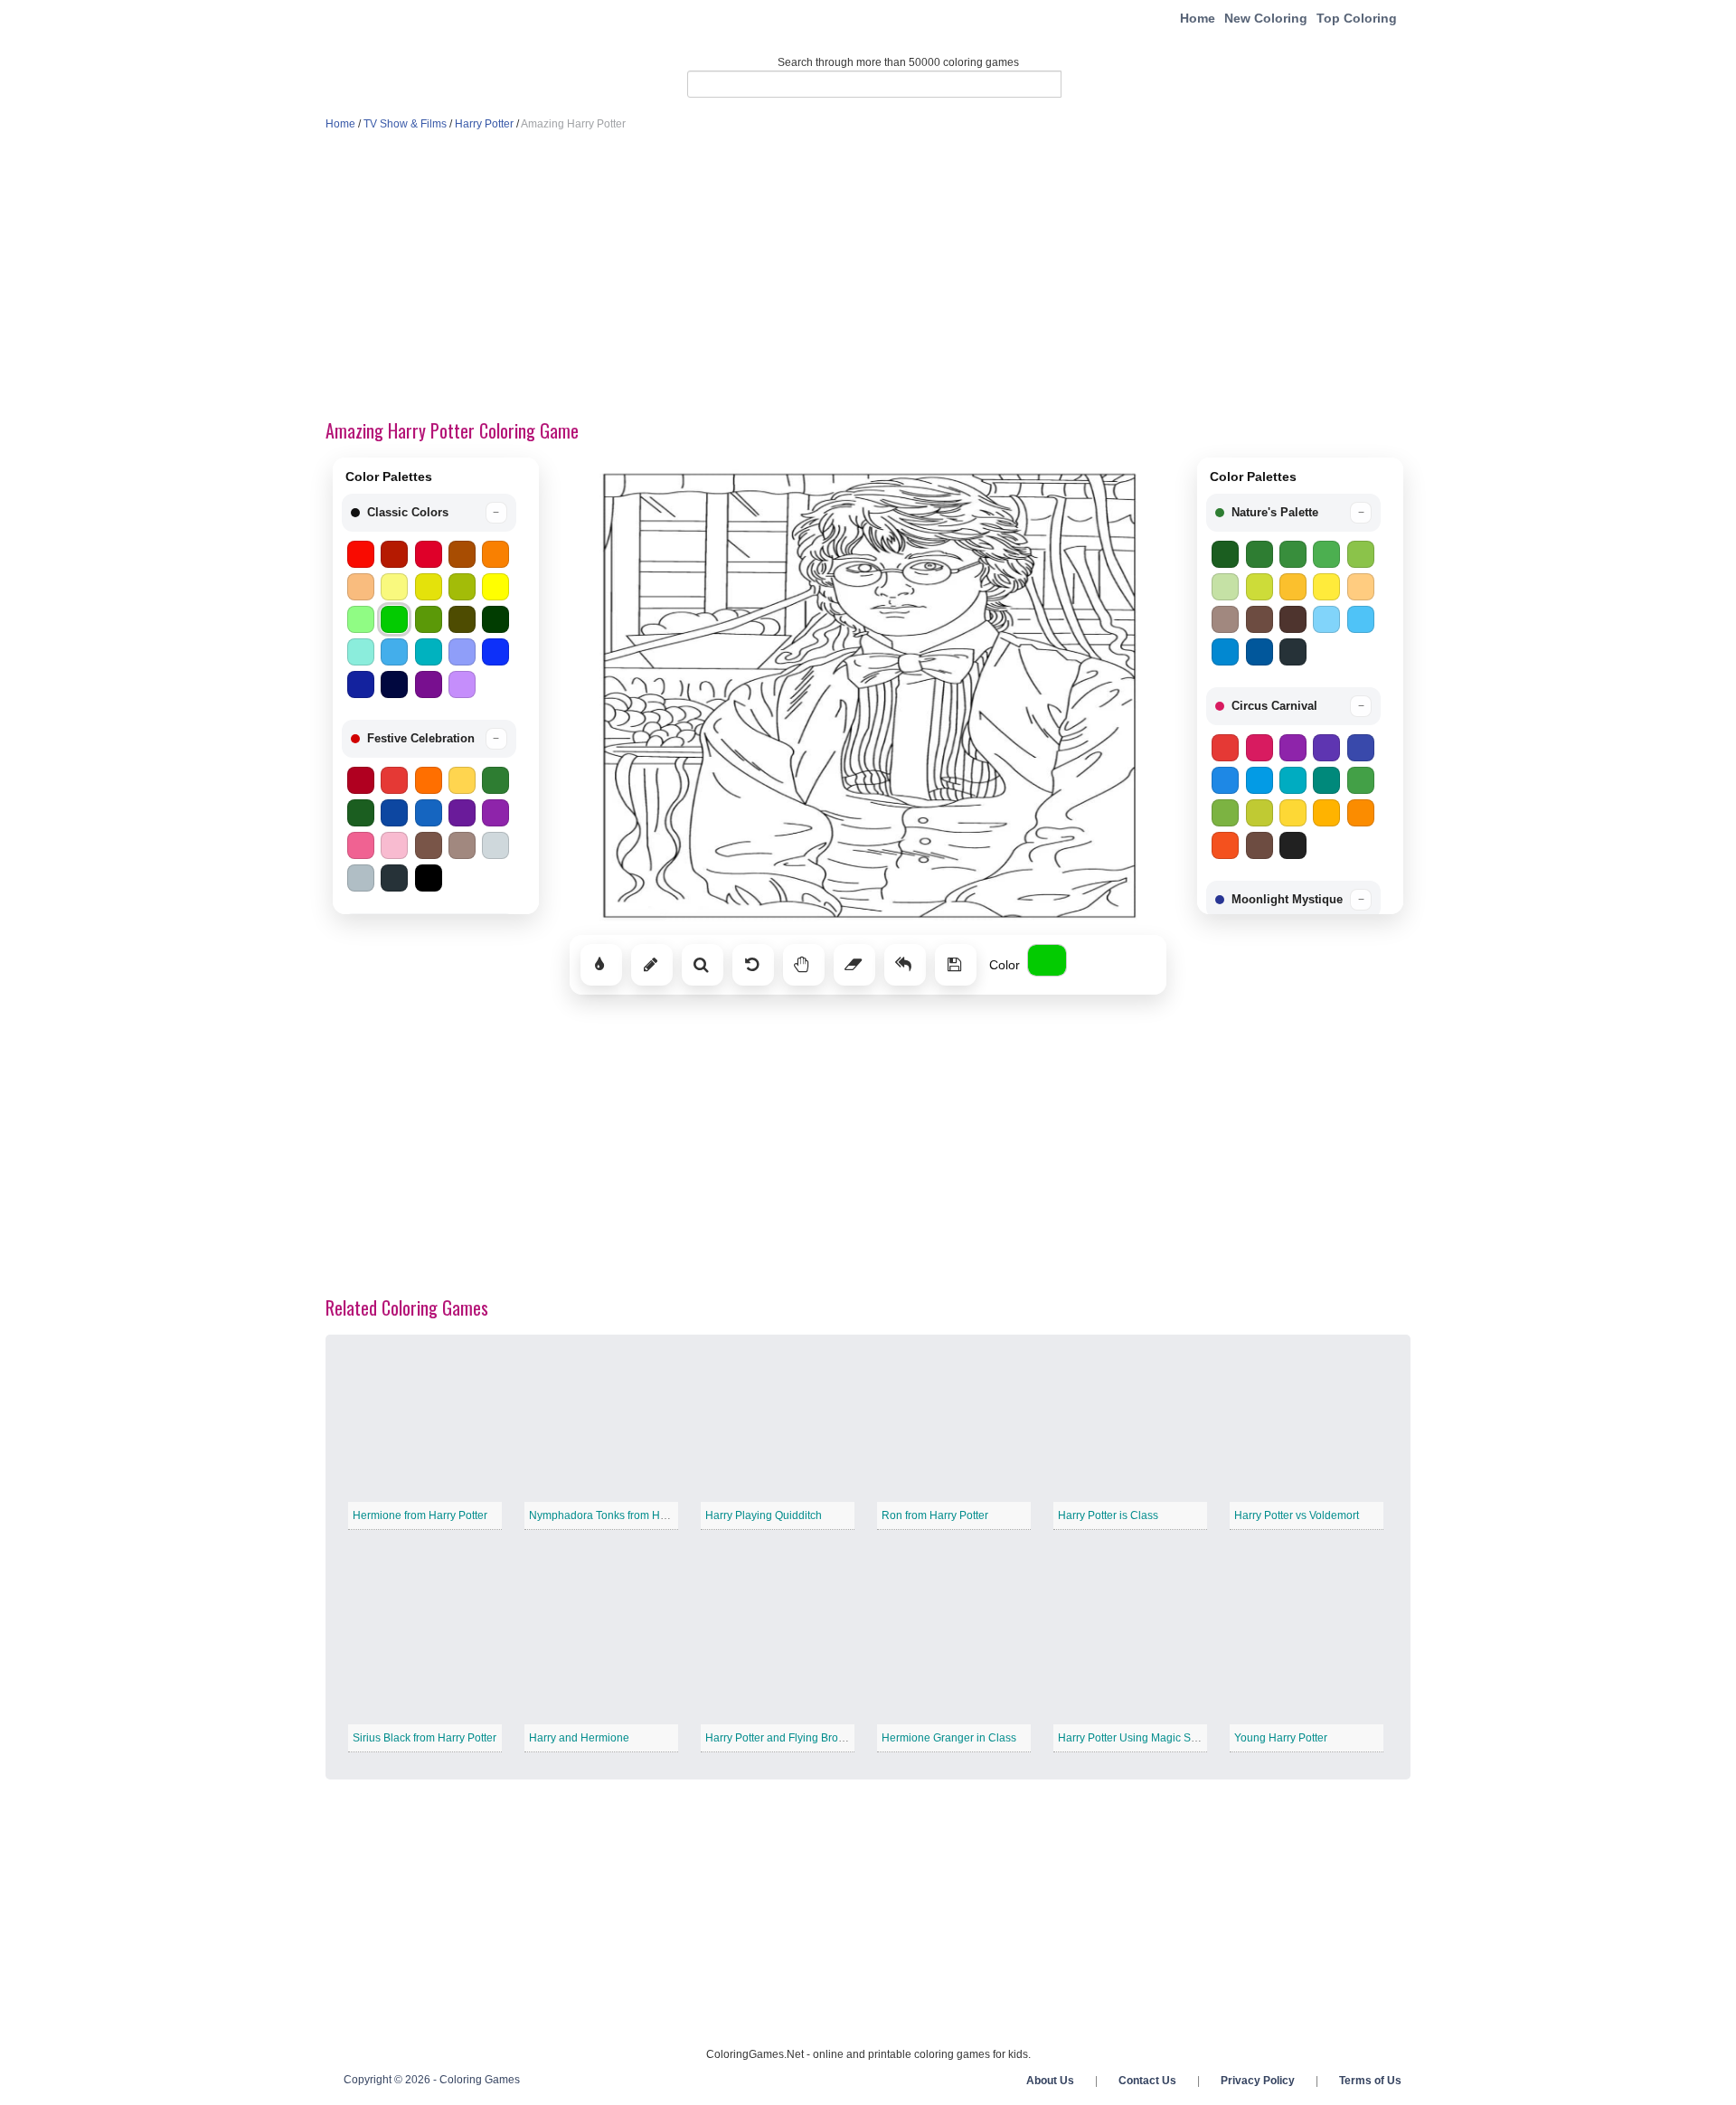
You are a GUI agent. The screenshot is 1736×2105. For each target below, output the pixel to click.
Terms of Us (1370, 2081)
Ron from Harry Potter (935, 1515)
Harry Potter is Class (1108, 1515)
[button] (429, 513)
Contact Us (1147, 2081)
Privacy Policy (1258, 2081)
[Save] (956, 965)
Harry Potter (484, 124)
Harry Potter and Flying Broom (779, 1738)
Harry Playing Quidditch (764, 1515)
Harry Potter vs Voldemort (1297, 1515)
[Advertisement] (868, 277)
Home (1198, 18)
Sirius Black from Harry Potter (425, 1738)
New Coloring (1266, 18)
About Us (1050, 2081)
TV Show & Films (405, 124)
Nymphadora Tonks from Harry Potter (620, 1515)
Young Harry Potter (1281, 1738)
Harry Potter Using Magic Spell (1133, 1738)
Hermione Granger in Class (949, 1738)
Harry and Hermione (579, 1738)
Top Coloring (1357, 18)
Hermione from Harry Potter (420, 1515)
